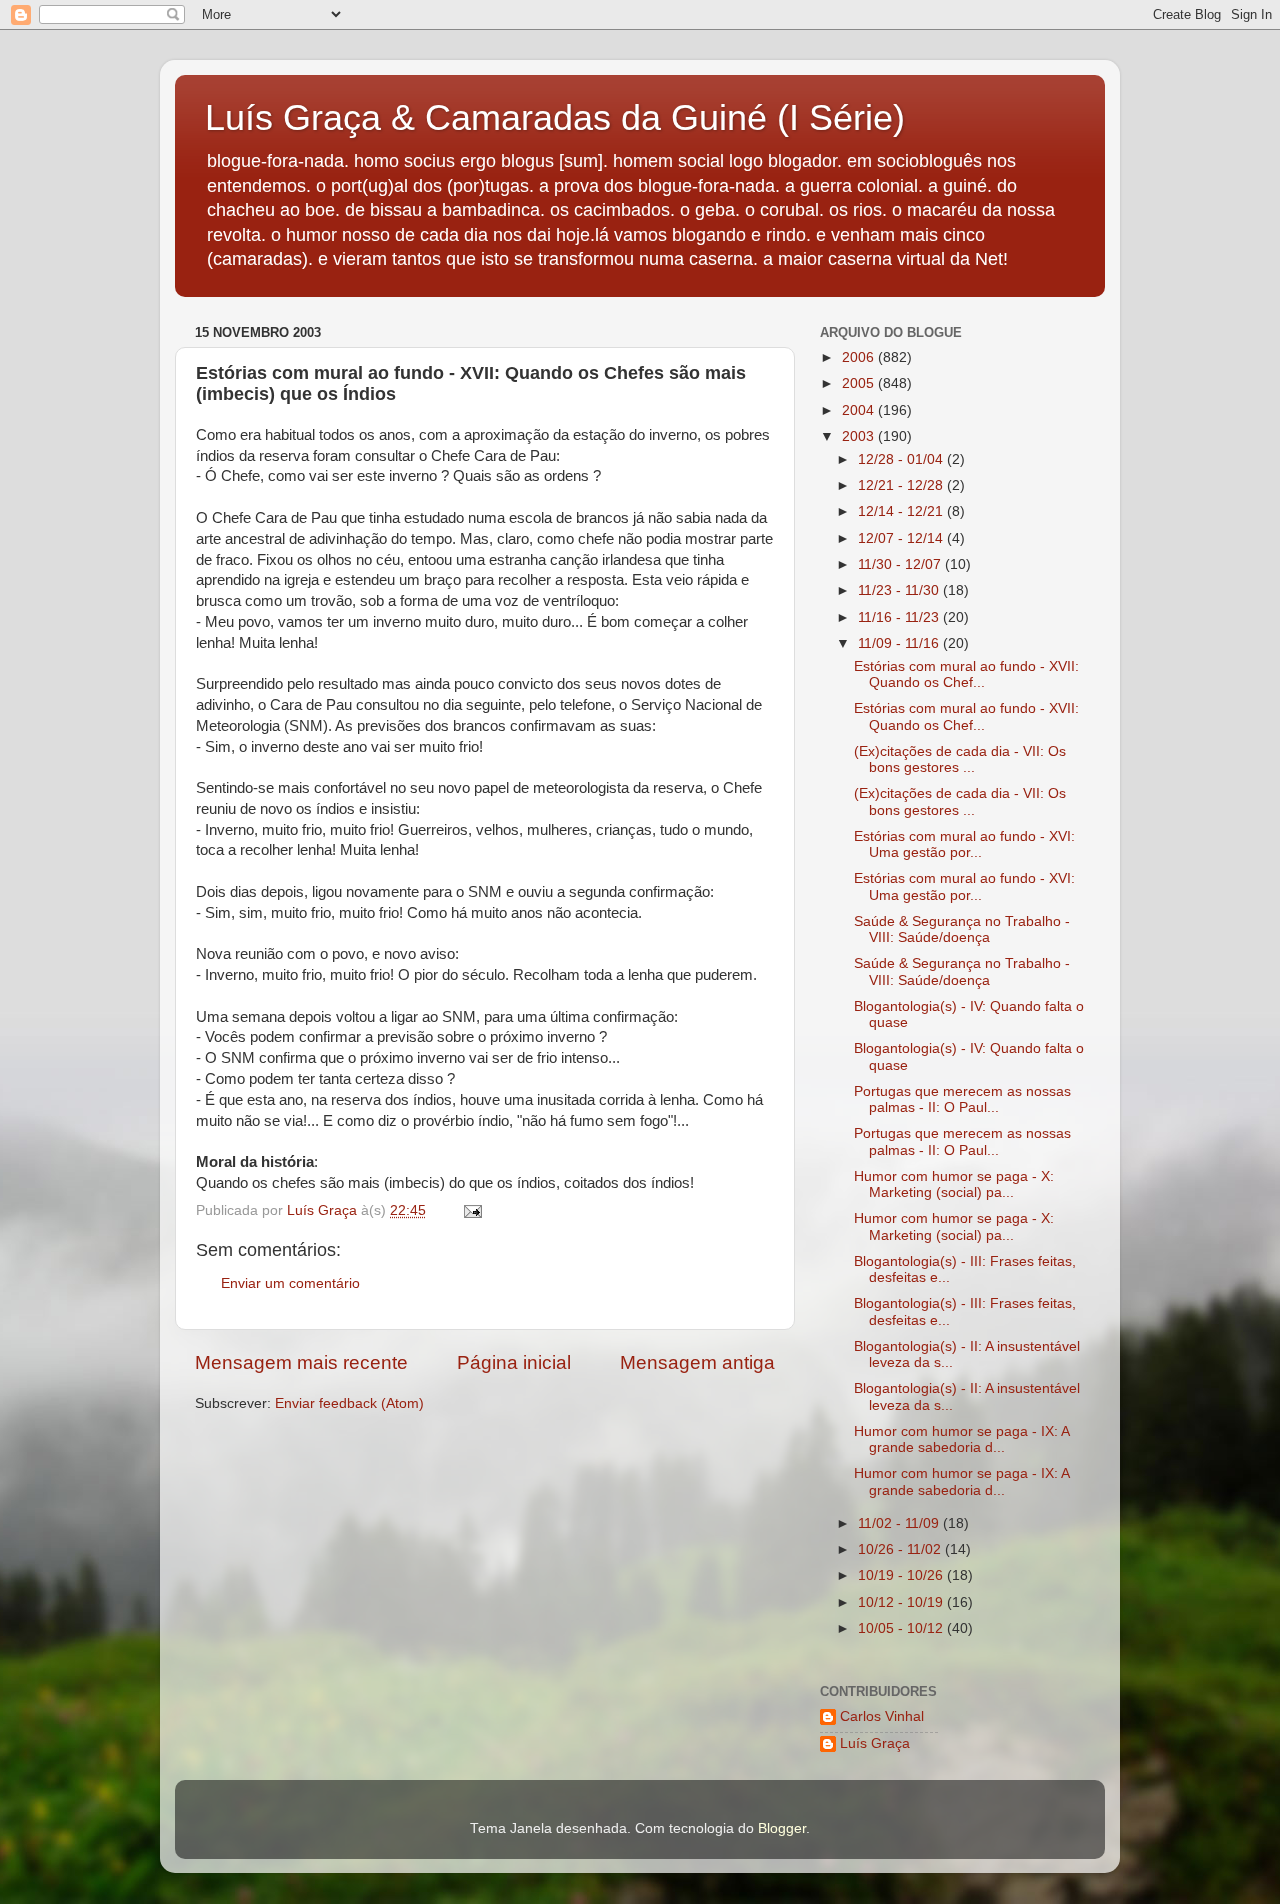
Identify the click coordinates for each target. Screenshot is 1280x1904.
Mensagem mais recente (301, 1362)
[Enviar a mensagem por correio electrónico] (471, 1210)
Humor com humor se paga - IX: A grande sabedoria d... (961, 1439)
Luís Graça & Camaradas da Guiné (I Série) (555, 117)
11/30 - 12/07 (901, 564)
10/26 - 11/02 (901, 1549)
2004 (860, 410)
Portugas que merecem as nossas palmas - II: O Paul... (962, 1099)
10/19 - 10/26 (902, 1575)
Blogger (782, 1828)
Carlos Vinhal (882, 1716)
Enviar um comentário (290, 1283)
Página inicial (514, 1362)
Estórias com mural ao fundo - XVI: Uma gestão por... (964, 844)
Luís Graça (875, 1743)
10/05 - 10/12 (902, 1628)
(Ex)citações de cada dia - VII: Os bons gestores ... (960, 759)
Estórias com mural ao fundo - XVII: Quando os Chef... (966, 674)
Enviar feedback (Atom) (349, 1403)
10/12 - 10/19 (902, 1602)
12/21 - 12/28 (902, 485)
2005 (860, 383)
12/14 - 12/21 (902, 511)
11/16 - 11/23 (900, 617)
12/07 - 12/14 (902, 538)
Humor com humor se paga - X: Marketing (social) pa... (954, 1184)
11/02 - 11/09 (900, 1523)
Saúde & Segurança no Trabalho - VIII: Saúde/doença (962, 929)
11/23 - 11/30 (900, 590)
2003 (860, 436)
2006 (860, 357)
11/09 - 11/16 (900, 643)
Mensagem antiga (697, 1362)
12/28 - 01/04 (902, 459)
